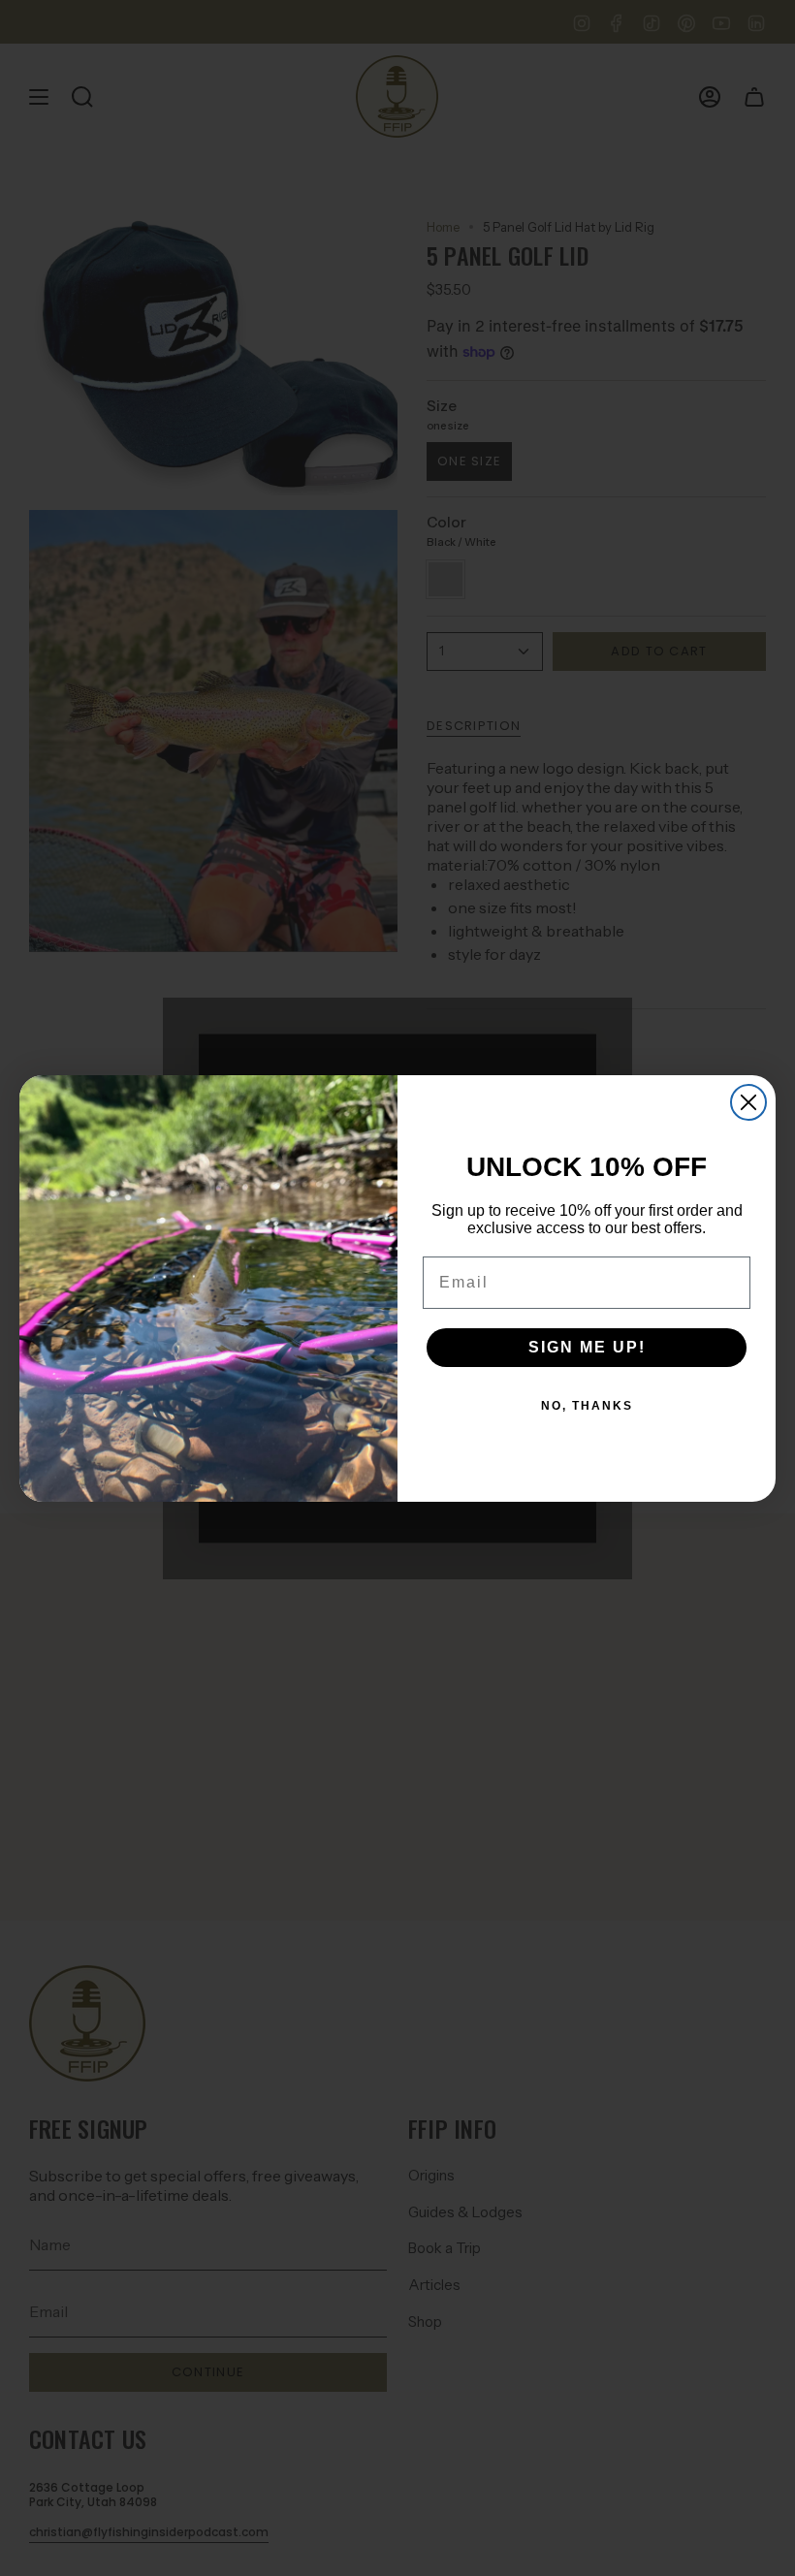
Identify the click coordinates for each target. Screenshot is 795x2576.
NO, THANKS (587, 1406)
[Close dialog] (748, 1102)
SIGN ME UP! (587, 1347)
